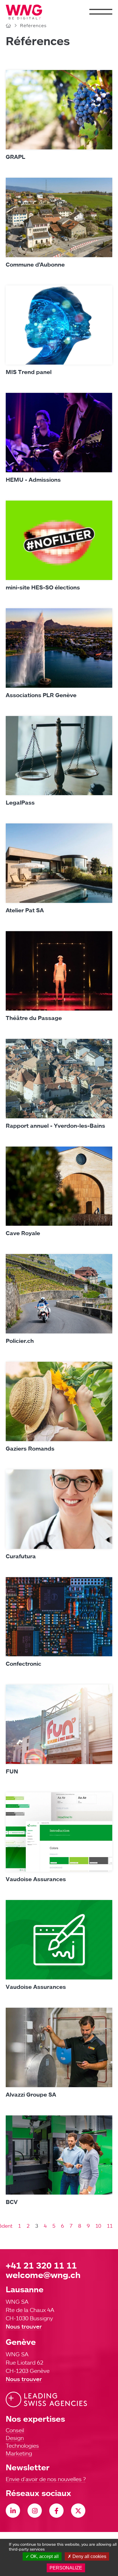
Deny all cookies (89, 2556)
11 (110, 2226)
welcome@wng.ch (43, 2275)
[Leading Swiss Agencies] (46, 2400)
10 (98, 2226)
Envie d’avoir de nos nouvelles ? (46, 2479)
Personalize (66, 2568)
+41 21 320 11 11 (41, 2265)
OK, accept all (44, 2556)
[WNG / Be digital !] (27, 12)
